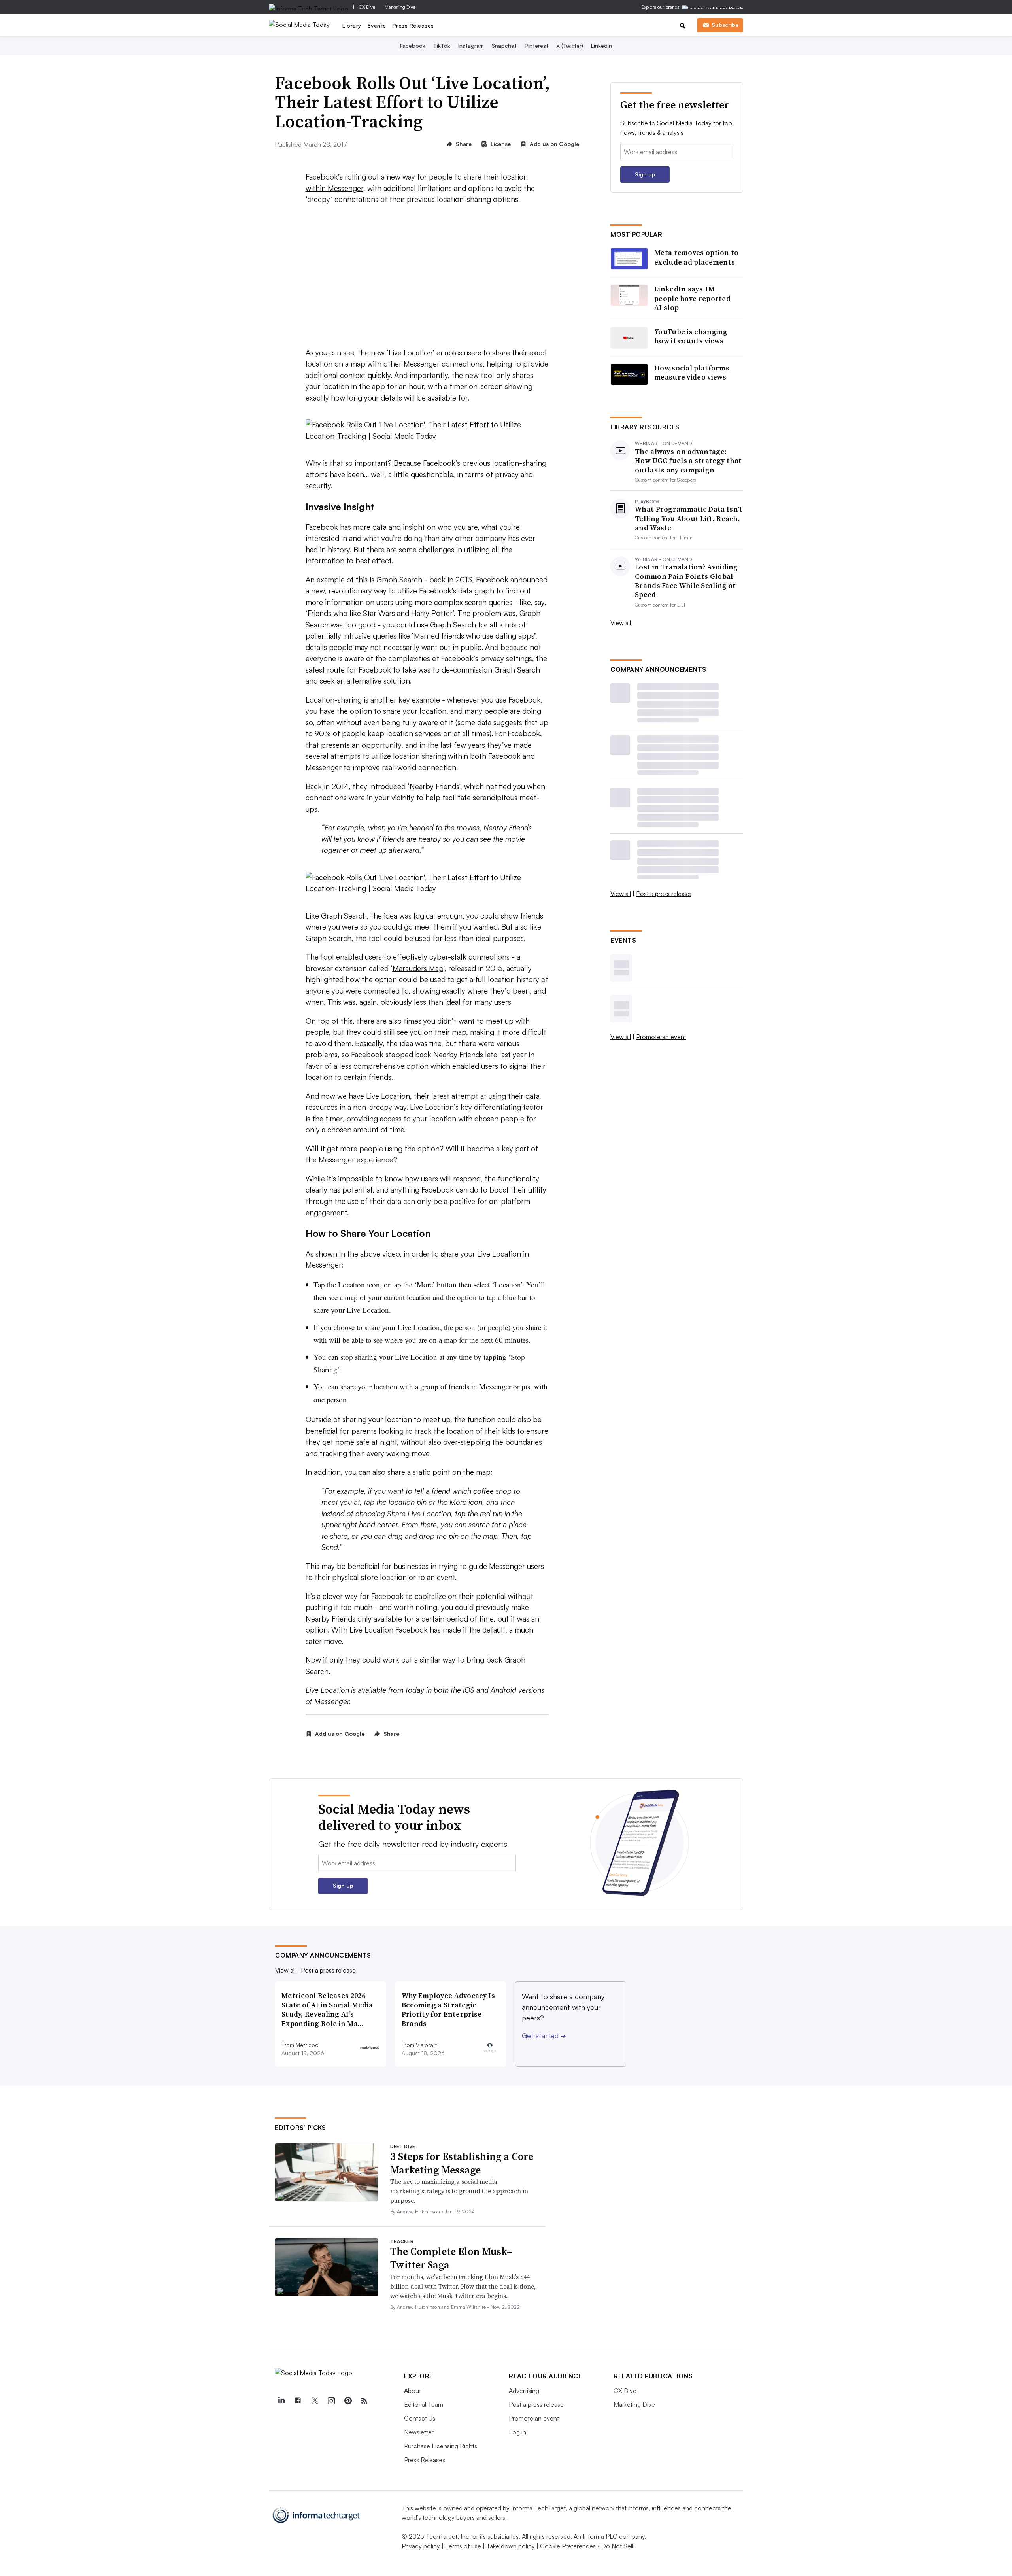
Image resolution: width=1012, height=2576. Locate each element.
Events (377, 26)
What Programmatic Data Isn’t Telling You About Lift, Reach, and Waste (689, 518)
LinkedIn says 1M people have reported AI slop (692, 298)
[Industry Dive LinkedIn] (281, 2401)
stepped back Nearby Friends (434, 1055)
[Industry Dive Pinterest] (347, 2401)
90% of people (340, 733)
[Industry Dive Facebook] (298, 2401)
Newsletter (419, 2432)
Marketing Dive (400, 7)
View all (621, 623)
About (413, 2391)
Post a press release (664, 894)
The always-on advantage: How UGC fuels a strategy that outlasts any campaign (688, 461)
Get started (544, 2035)
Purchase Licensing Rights (441, 2446)
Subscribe (725, 25)
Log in (517, 2432)
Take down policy (511, 2546)
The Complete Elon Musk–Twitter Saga (451, 2258)
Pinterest (536, 46)
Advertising (524, 2391)
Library (352, 26)
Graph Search (399, 580)
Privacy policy (421, 2546)
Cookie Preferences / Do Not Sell (587, 2546)
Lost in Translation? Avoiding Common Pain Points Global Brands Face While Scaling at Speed (686, 581)
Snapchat (504, 46)
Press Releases (413, 26)
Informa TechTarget (538, 2508)
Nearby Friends (434, 786)
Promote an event (661, 1037)
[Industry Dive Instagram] (331, 2401)
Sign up (645, 174)
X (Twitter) (570, 46)
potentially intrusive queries (351, 636)
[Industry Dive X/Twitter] (314, 2401)
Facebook (413, 46)
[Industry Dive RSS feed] (364, 2401)
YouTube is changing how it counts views (691, 336)
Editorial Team (424, 2404)
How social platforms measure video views (692, 373)
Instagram (471, 46)
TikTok (442, 46)
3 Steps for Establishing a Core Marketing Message (462, 2163)
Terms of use (463, 2546)
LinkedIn (601, 46)
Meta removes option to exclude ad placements (697, 257)
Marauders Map (418, 968)
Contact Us (420, 2418)
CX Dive (367, 7)
